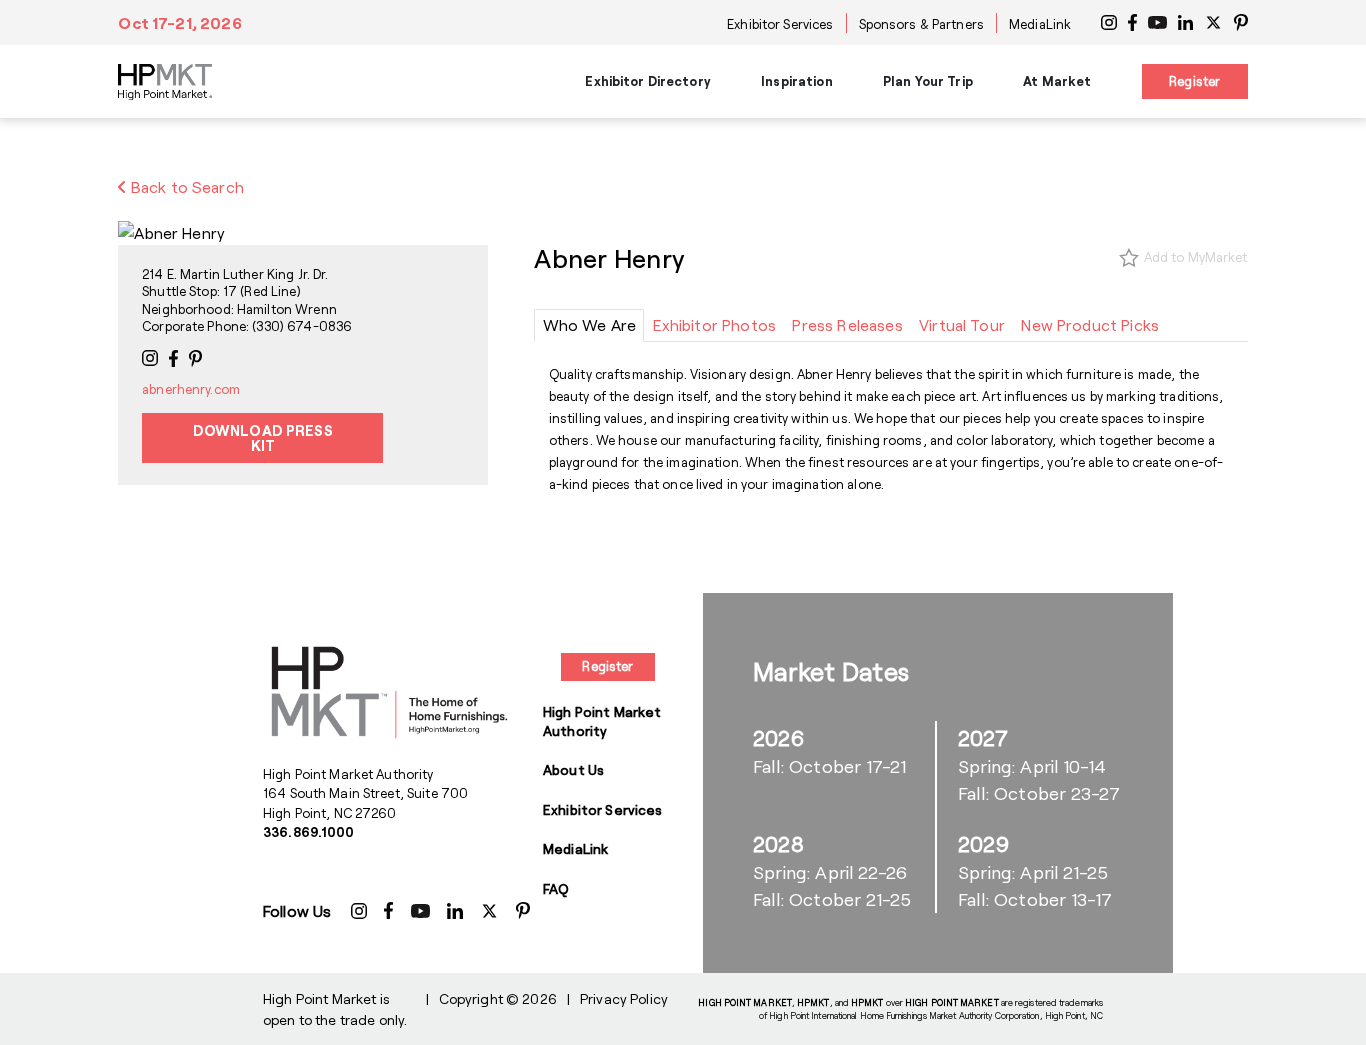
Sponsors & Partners (921, 24)
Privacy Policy (624, 998)
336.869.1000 (309, 832)
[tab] (589, 325)
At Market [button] (1057, 81)
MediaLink (1040, 24)
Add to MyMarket (1196, 257)
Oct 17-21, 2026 (179, 22)
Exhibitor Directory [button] (647, 81)
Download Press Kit (263, 437)
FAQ (556, 888)
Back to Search (185, 186)
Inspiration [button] (796, 81)
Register (1194, 81)
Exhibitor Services (780, 24)
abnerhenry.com (191, 389)
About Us (573, 769)
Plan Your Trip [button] (928, 81)
